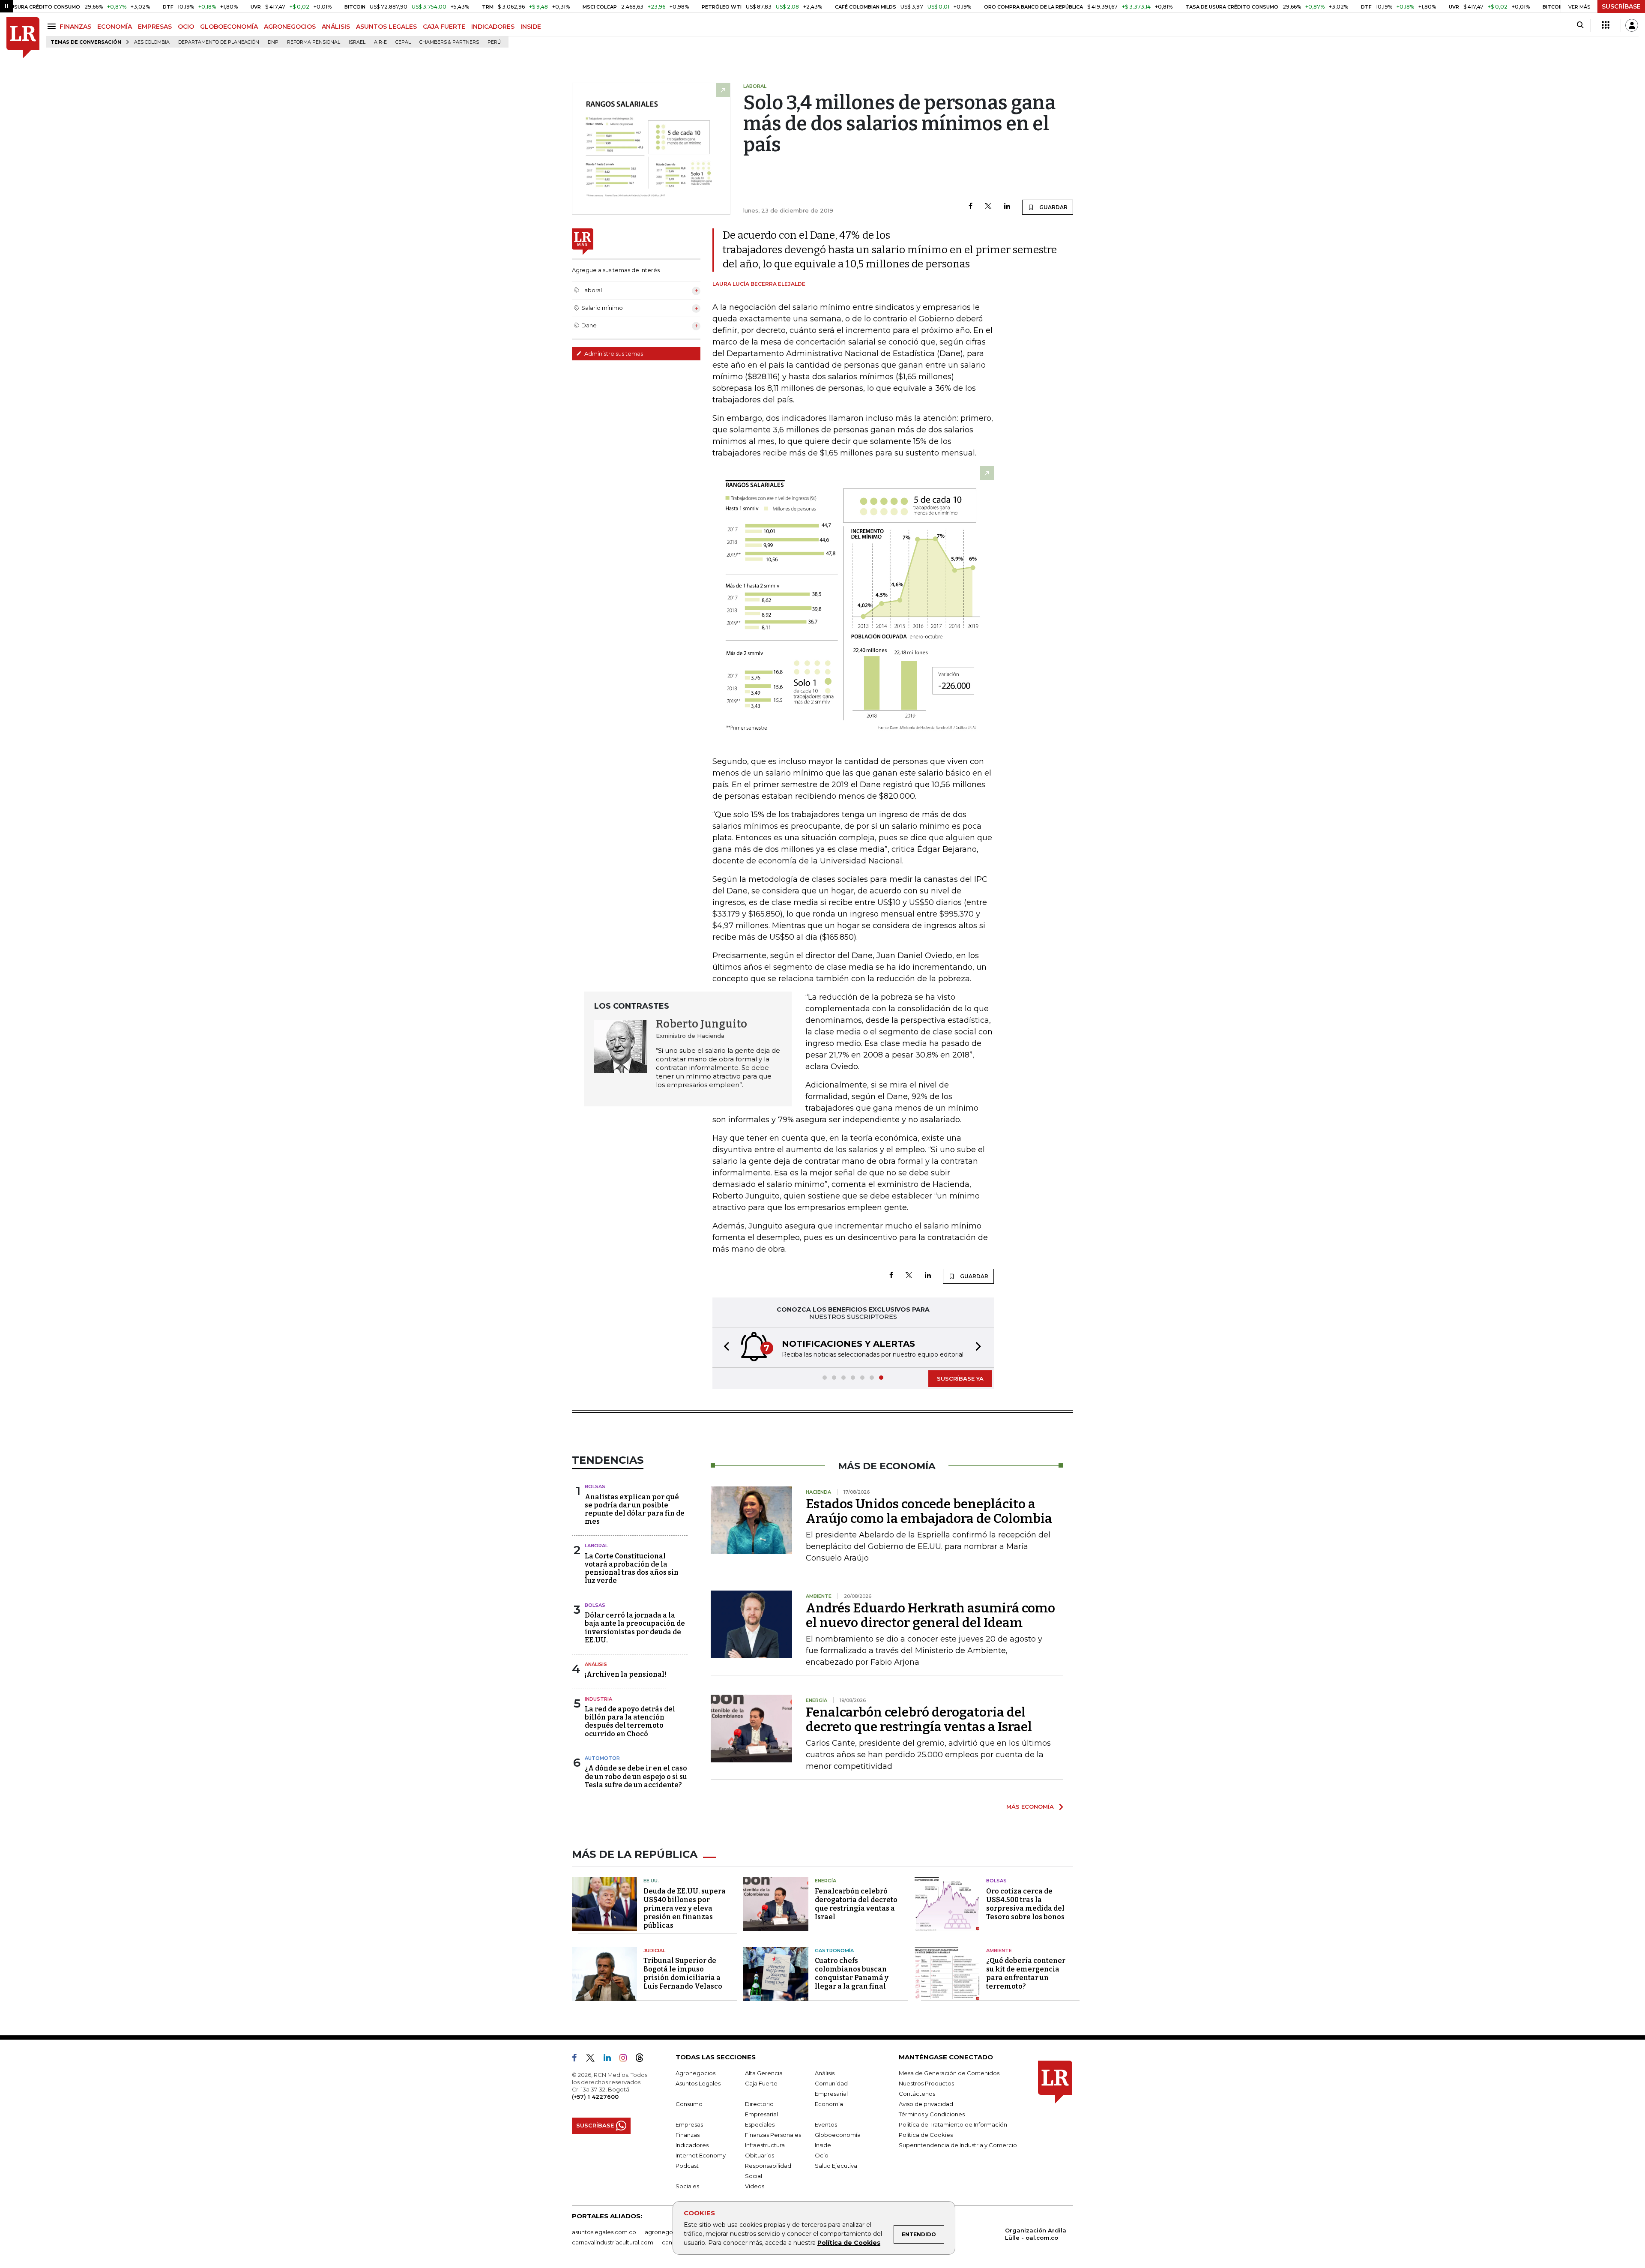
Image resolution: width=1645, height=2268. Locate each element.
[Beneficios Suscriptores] (1606, 25)
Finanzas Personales (773, 2135)
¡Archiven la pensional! (625, 1674)
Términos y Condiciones (932, 2114)
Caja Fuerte (761, 2083)
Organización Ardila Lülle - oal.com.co (1036, 2234)
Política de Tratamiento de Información (953, 2124)
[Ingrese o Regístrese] (1632, 25)
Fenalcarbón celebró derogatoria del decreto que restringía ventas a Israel (919, 1720)
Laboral (596, 1546)
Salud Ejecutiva (836, 2166)
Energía (825, 1881)
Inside (823, 2145)
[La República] (23, 38)
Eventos (826, 2124)
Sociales (687, 2186)
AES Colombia (152, 42)
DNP (273, 42)
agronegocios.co (669, 2232)
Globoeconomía (838, 2135)
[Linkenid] (611, 2059)
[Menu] (53, 26)
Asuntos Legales (698, 2083)
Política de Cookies (849, 2243)
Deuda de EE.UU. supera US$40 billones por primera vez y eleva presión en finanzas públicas (685, 1908)
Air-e (380, 42)
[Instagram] (627, 2059)
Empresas (689, 2124)
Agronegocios (695, 2073)
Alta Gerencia (764, 2073)
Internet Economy (701, 2155)
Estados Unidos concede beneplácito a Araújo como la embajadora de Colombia (929, 1511)
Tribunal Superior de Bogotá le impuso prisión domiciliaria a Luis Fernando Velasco (683, 1973)
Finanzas (688, 2135)
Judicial (654, 1950)
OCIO (186, 27)
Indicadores (692, 2145)
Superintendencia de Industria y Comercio (958, 2145)
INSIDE (531, 27)
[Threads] (643, 2059)
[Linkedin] (1007, 207)
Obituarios (760, 2155)
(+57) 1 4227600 (595, 2097)
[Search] (1580, 25)
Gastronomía (834, 1950)
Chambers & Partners (449, 42)
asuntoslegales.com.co (604, 2232)
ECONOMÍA (115, 27)
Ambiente (999, 1950)
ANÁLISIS (336, 27)
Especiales (760, 2124)
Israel (357, 42)
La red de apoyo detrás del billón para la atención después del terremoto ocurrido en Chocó (630, 1721)
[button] (724, 1347)
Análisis (596, 1664)
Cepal (403, 42)
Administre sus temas (613, 354)
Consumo (689, 2104)
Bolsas (595, 1486)
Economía (829, 2104)
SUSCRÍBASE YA (960, 1378)
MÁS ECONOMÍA (1030, 1807)
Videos (755, 2186)
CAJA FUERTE (444, 27)
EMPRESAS (155, 27)
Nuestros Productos (926, 2083)
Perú (494, 42)
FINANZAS (75, 27)
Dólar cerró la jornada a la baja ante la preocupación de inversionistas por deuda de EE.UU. (635, 1628)
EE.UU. (651, 1881)
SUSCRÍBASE (1621, 6)
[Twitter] (988, 207)
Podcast (687, 2166)
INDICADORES (493, 27)
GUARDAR (1053, 207)
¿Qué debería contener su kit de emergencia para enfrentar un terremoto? (1026, 1973)
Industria (598, 1699)
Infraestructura (765, 2145)
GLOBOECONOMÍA (229, 27)
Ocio (822, 2155)
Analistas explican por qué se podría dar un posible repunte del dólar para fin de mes (635, 1509)
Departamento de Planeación (219, 42)
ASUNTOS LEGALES (386, 27)
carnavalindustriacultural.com (613, 2242)
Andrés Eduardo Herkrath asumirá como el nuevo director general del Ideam (930, 1615)
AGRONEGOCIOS (290, 27)
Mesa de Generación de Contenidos (949, 2073)
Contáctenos (917, 2094)
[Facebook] (971, 207)
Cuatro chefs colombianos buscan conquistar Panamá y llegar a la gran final (852, 1973)
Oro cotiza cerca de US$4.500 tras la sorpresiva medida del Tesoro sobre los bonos (1025, 1904)
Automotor (602, 1758)
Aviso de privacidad (926, 2104)
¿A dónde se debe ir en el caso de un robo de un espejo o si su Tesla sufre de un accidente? (636, 1776)
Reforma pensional (314, 42)
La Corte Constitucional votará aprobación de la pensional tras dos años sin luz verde (632, 1568)
